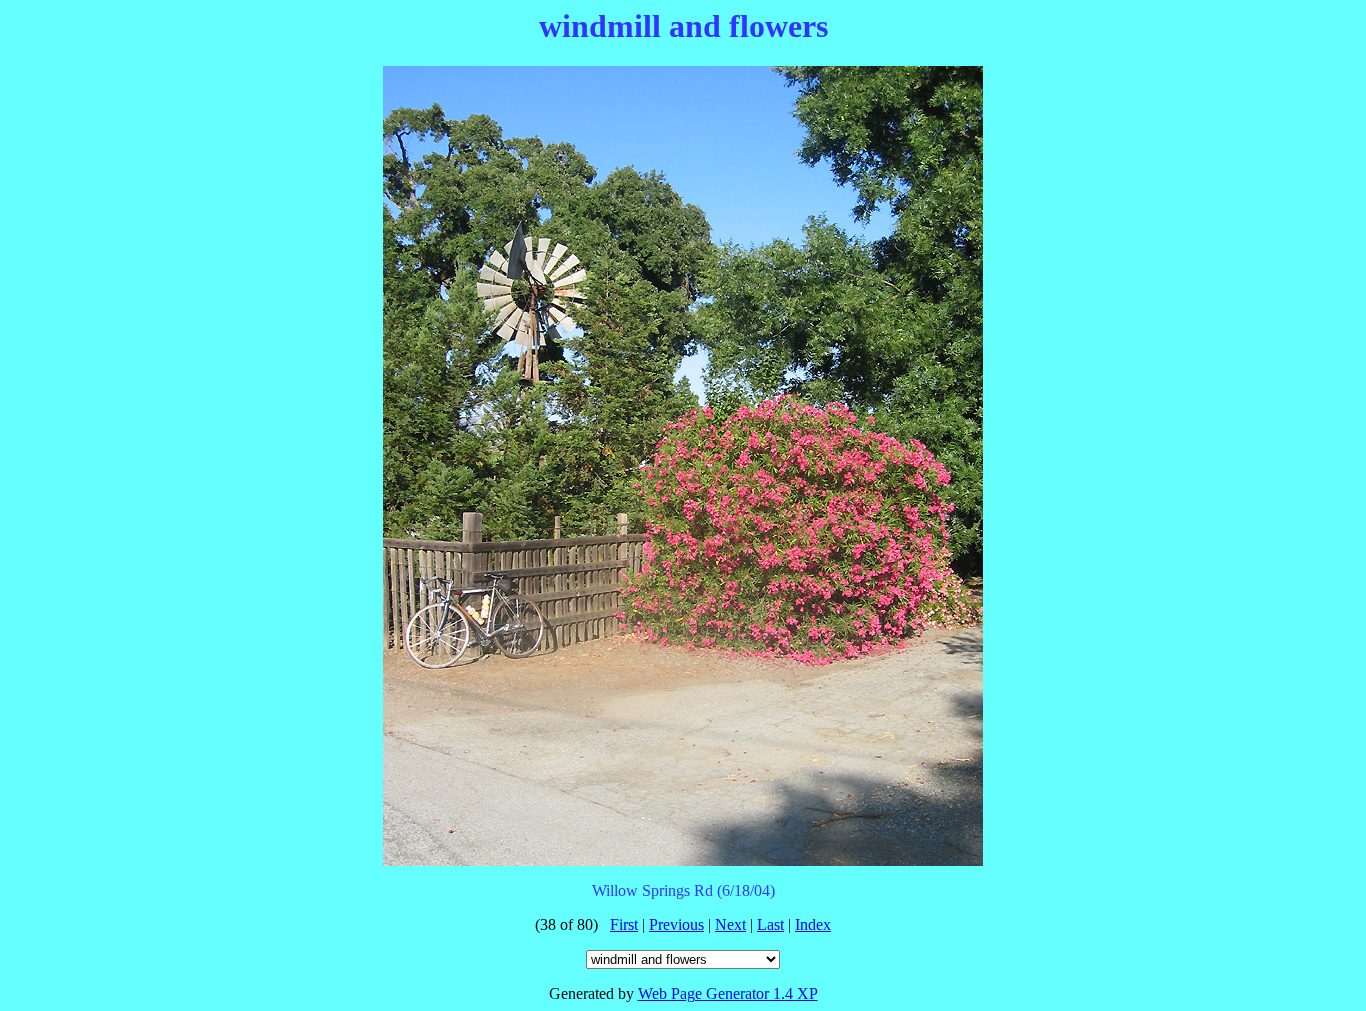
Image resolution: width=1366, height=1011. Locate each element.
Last (770, 924)
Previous (676, 924)
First (624, 924)
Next (730, 924)
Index (813, 924)
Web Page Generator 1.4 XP (728, 993)
